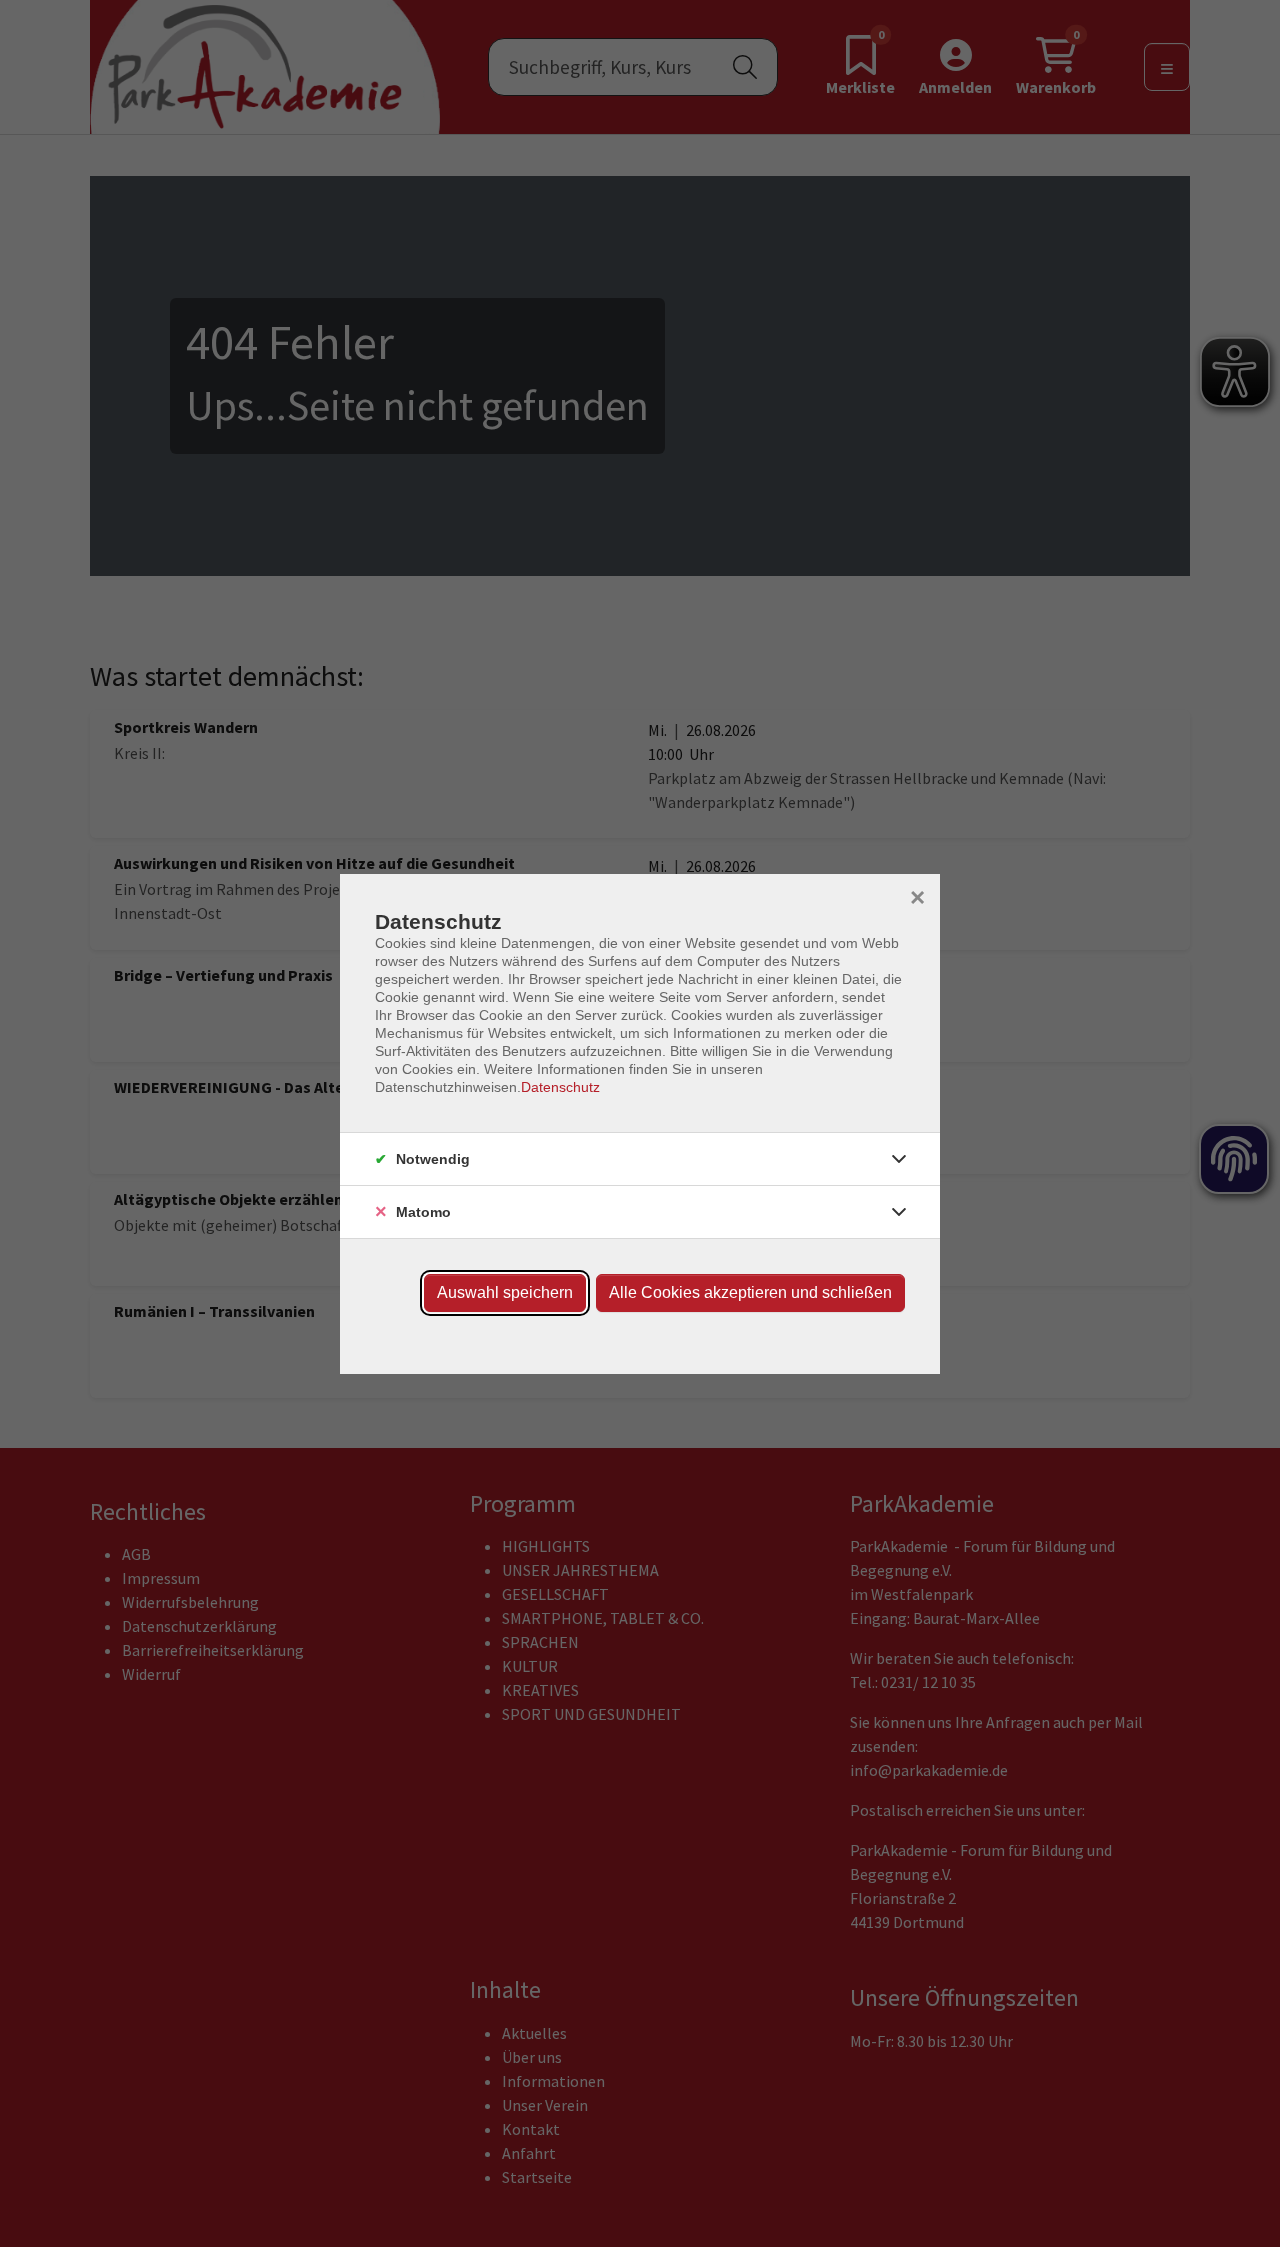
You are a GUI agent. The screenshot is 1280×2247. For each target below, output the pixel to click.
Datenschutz (560, 1087)
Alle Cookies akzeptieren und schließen (750, 1292)
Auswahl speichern (505, 1292)
